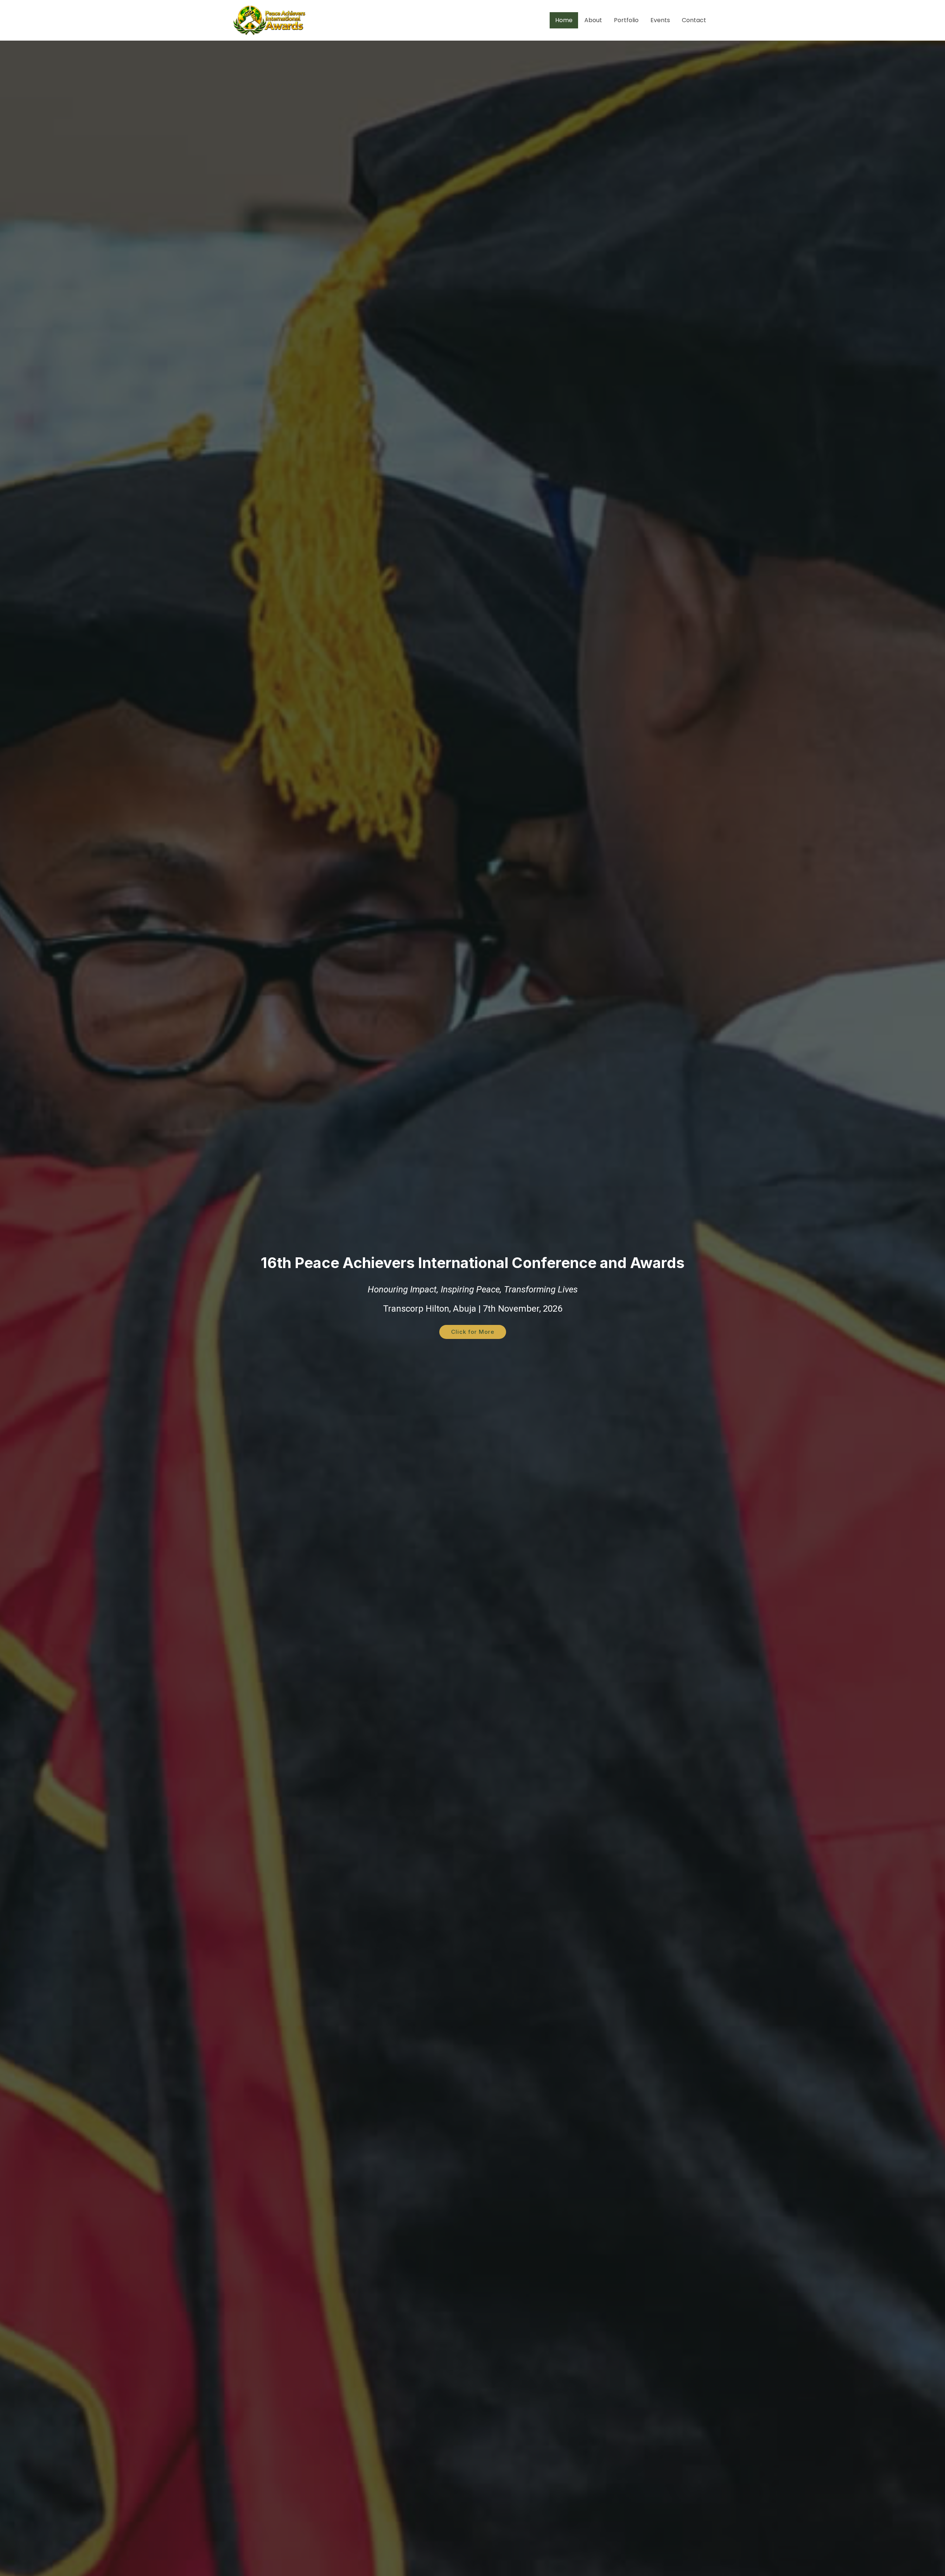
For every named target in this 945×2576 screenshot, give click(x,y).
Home (564, 20)
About (593, 20)
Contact (694, 20)
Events (660, 20)
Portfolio (626, 20)
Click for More (473, 1332)
